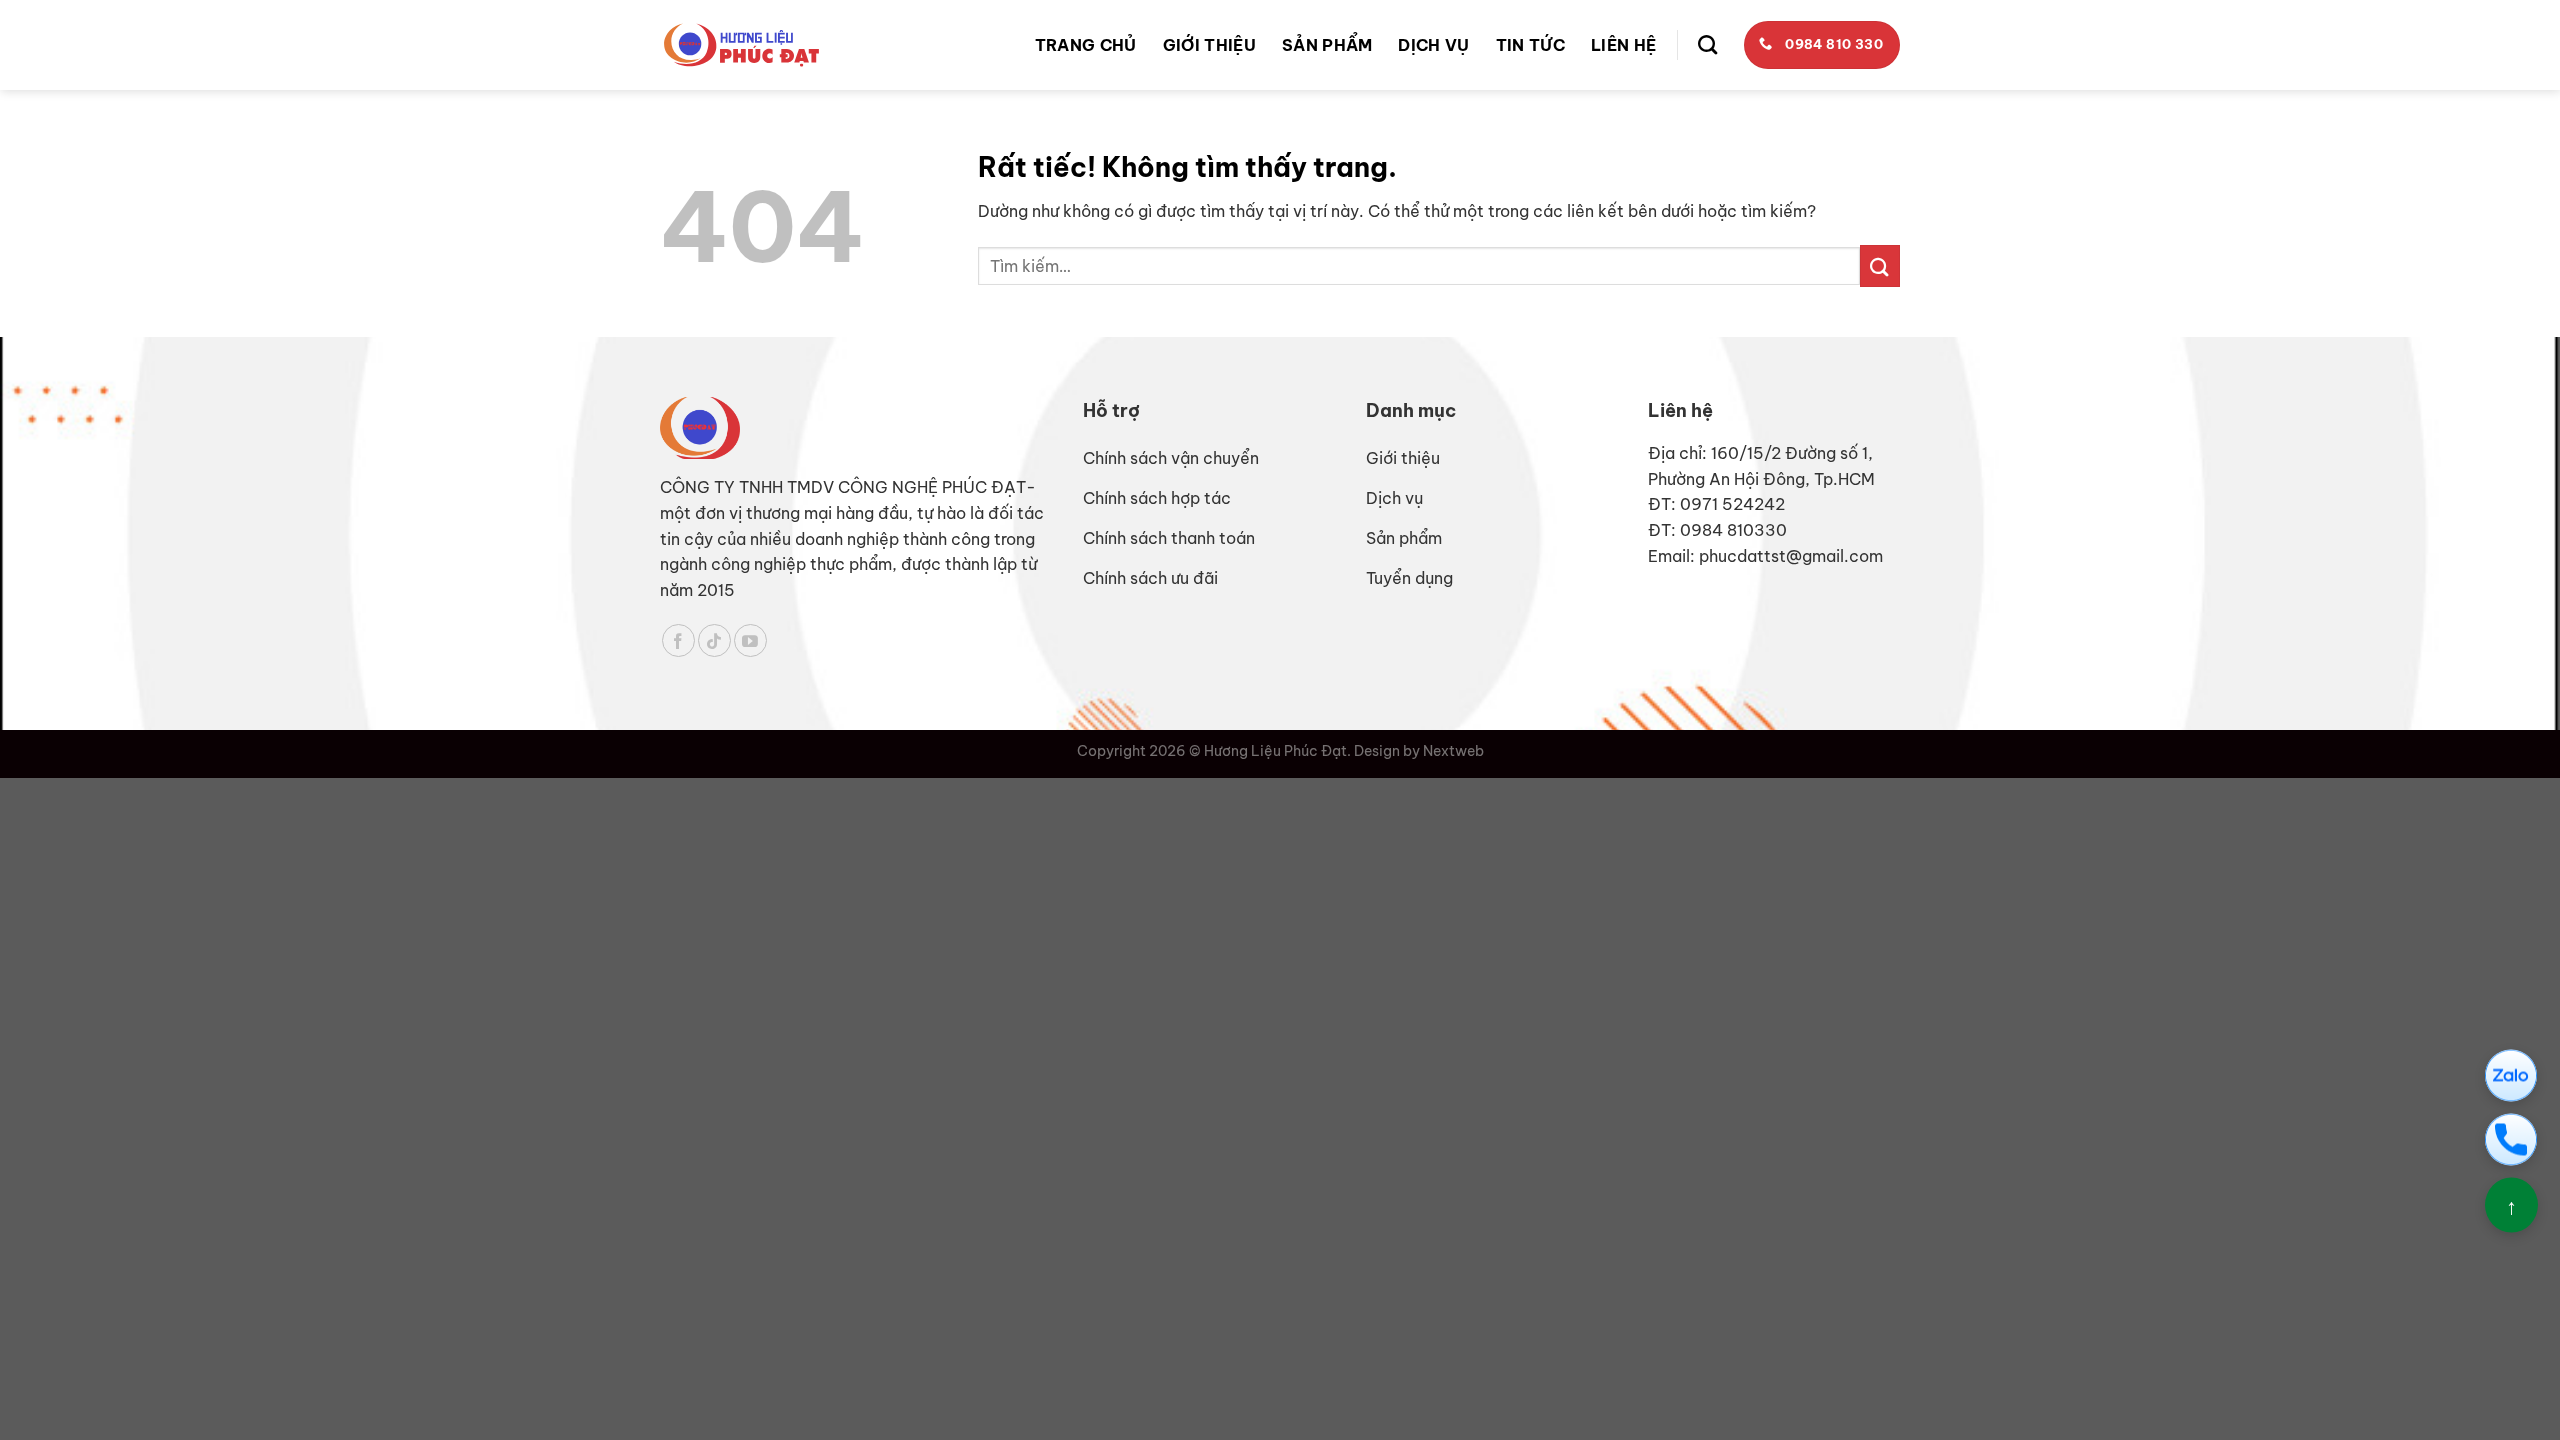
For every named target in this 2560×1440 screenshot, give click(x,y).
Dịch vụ (1433, 45)
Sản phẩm (1327, 45)
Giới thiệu (1209, 45)
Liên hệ (1623, 45)
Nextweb (1453, 751)
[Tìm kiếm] (1707, 44)
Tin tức (1530, 45)
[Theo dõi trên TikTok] (714, 640)
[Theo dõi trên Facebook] (678, 640)
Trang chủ (1086, 45)
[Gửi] (1880, 265)
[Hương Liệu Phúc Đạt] (741, 44)
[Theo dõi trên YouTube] (750, 640)
